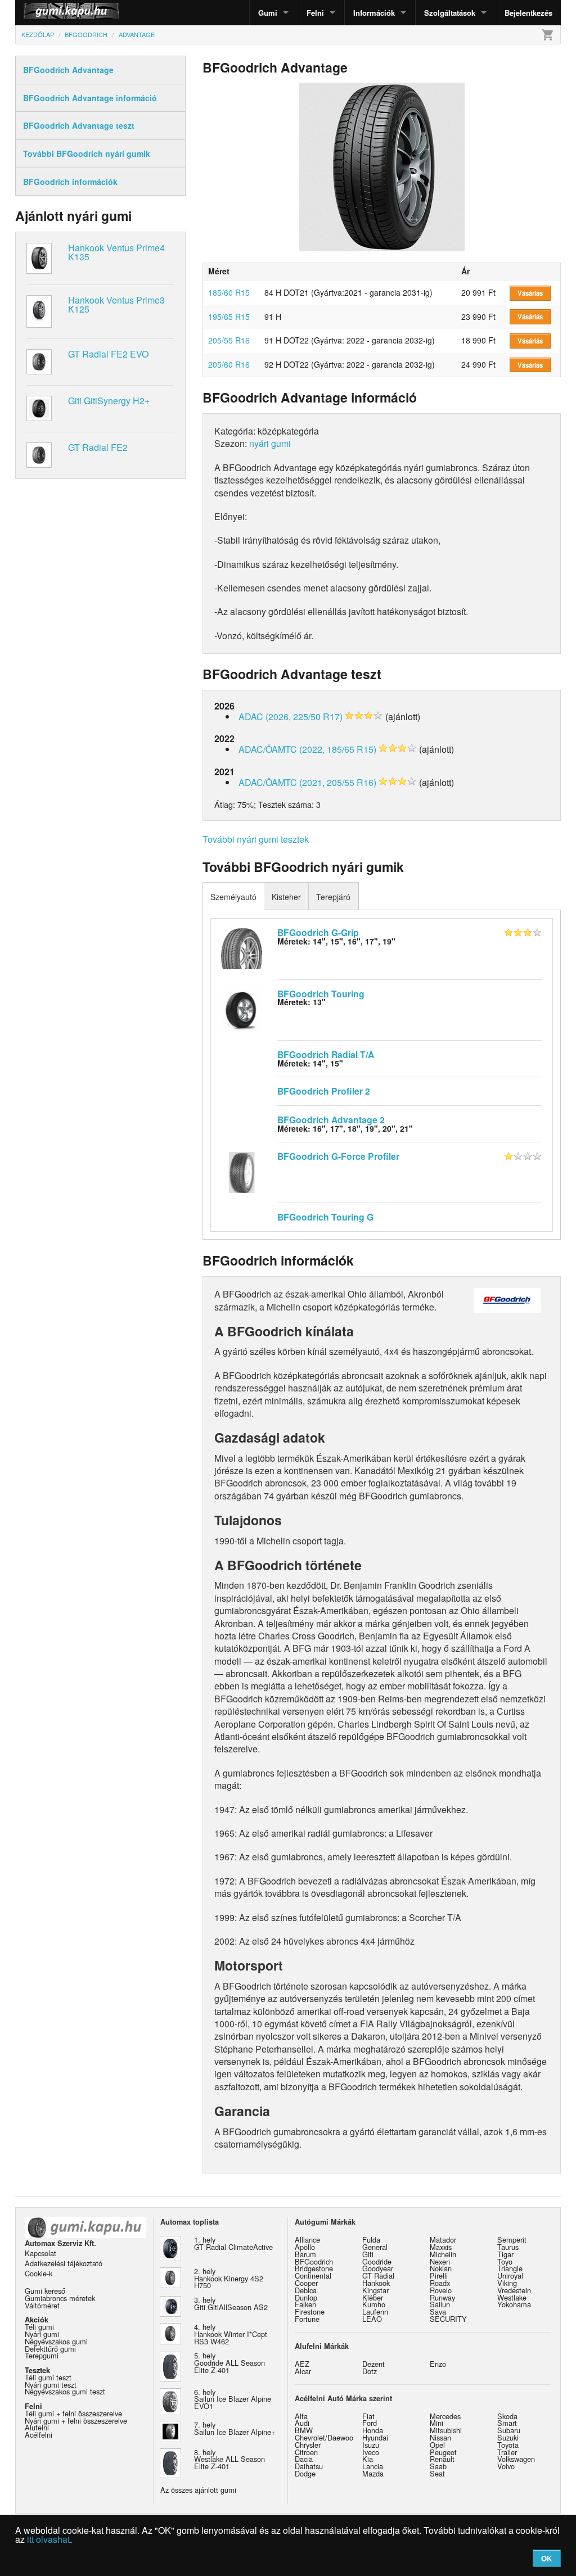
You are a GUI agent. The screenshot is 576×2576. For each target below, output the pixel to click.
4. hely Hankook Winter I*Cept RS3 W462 (231, 2334)
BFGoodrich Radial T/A (326, 1054)
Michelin (443, 2254)
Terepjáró (333, 897)
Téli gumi (39, 2327)
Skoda (507, 2416)
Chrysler (308, 2445)
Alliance (307, 2240)
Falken (305, 2304)
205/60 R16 (229, 364)
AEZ (302, 2364)
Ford (370, 2423)
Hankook (376, 2283)
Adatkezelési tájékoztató (64, 2263)
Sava (438, 2311)
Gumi (268, 13)
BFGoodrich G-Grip (318, 932)
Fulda (371, 2240)
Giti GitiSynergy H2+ (109, 401)
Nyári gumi (42, 2334)
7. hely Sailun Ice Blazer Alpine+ (235, 2428)
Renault (442, 2459)
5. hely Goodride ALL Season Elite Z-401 (229, 2363)
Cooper (306, 2283)
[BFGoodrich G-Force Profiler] (242, 1171)
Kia (368, 2459)
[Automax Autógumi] (43, 13)
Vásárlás (530, 293)
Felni (315, 13)
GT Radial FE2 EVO (108, 354)
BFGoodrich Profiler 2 (324, 1091)
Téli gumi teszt (48, 2377)
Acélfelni (39, 2435)
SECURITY (448, 2319)
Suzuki (508, 2437)
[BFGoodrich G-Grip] (242, 947)
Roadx (440, 2283)
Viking (507, 2283)
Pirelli (439, 2276)
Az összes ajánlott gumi (198, 2490)
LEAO (372, 2319)
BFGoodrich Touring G (325, 1217)
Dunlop (306, 2297)
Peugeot (443, 2452)
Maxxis (441, 2247)
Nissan (440, 2437)
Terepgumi (42, 2355)
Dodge (305, 2473)
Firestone (310, 2311)
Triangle (510, 2268)
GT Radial (378, 2276)
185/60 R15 (229, 292)
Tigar (505, 2254)
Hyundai (375, 2437)
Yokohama (514, 2304)
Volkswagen (516, 2459)
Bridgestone (314, 2268)
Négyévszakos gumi (56, 2341)
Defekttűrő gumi (50, 2349)
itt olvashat (48, 2539)
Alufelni (37, 2427)
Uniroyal (510, 2276)
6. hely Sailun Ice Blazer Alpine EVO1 (233, 2399)
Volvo (506, 2466)
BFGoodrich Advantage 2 (331, 1120)
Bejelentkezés (528, 13)
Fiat (368, 2416)
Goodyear (378, 2268)
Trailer (507, 2452)
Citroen (306, 2452)
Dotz (370, 2371)
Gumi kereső (45, 2291)
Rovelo (441, 2290)
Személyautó (233, 897)
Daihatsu (309, 2466)
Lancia (373, 2466)
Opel (437, 2445)
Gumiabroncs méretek (60, 2298)
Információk (374, 13)
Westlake (512, 2297)
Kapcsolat (40, 2253)
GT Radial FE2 (98, 447)
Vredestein (514, 2290)
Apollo (305, 2247)
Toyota (508, 2445)
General (375, 2247)
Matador (443, 2240)
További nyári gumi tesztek (256, 839)
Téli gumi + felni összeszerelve (73, 2413)
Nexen (440, 2261)
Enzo (438, 2364)
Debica (306, 2290)
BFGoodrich (314, 2261)
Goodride (377, 2261)
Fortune (307, 2319)
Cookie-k (39, 2273)
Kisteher (286, 897)
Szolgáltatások (450, 13)
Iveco (371, 2452)
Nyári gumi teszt (51, 2385)
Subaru (509, 2430)
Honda (373, 2430)
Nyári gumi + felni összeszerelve (76, 2421)
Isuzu (371, 2445)
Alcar (303, 2371)
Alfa (301, 2416)
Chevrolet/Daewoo (324, 2437)
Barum (305, 2254)
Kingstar (375, 2290)
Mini (436, 2423)
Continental (313, 2276)
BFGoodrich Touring (321, 994)
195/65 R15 (229, 317)
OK (546, 2558)
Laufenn (375, 2311)
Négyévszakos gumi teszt (65, 2391)
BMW (304, 2430)
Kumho (374, 2304)
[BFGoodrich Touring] (242, 1009)
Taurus (508, 2247)
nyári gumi (270, 443)
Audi (302, 2423)
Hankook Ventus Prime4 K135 (116, 252)
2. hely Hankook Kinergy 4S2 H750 (229, 2278)
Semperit (512, 2240)
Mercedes (445, 2416)
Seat (437, 2473)
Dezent (373, 2364)
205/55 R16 (229, 340)
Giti (368, 2254)
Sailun (440, 2304)
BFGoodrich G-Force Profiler (338, 1156)
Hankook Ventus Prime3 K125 (116, 304)
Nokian (441, 2268)
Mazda (373, 2473)
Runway (442, 2297)
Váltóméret (42, 2305)
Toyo (505, 2261)
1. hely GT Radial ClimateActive (233, 2243)
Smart (507, 2423)
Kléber (373, 2297)
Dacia (304, 2459)
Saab (438, 2466)
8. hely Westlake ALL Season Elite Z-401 (229, 2459)
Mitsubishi (446, 2430)
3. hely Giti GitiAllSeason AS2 (231, 2303)
